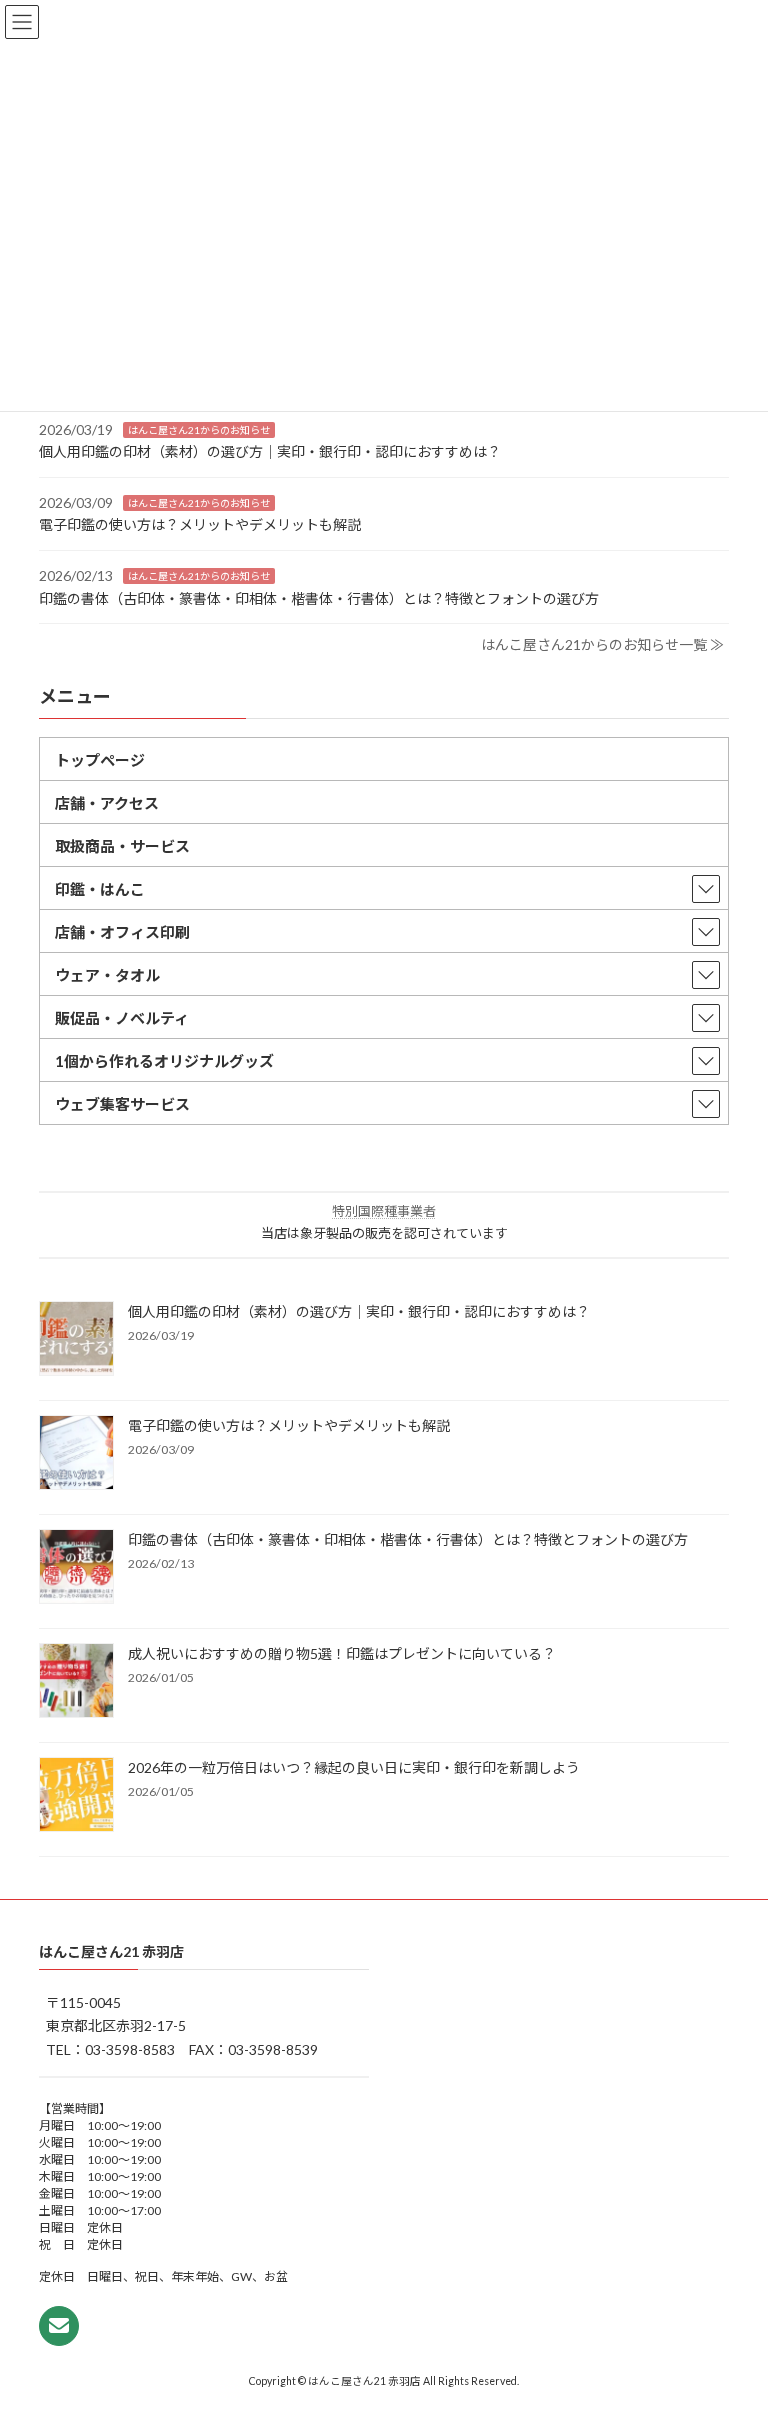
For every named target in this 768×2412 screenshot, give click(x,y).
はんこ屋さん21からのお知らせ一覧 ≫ (602, 644)
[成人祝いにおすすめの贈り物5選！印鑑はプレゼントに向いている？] (76, 1682)
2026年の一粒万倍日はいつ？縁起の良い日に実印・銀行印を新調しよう (354, 1767)
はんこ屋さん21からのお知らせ (199, 429)
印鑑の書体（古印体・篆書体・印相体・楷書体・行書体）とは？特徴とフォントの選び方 (319, 597)
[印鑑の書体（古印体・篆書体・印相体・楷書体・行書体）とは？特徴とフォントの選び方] (76, 1568)
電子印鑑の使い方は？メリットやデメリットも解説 (200, 524)
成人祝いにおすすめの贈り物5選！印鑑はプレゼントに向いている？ (342, 1653)
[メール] (59, 2326)
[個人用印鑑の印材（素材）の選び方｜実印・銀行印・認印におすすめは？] (76, 1340)
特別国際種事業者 (384, 1211)
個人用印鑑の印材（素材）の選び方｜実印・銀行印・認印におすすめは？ (270, 451)
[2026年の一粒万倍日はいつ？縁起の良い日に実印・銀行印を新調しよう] (76, 1796)
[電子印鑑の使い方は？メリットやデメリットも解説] (76, 1454)
